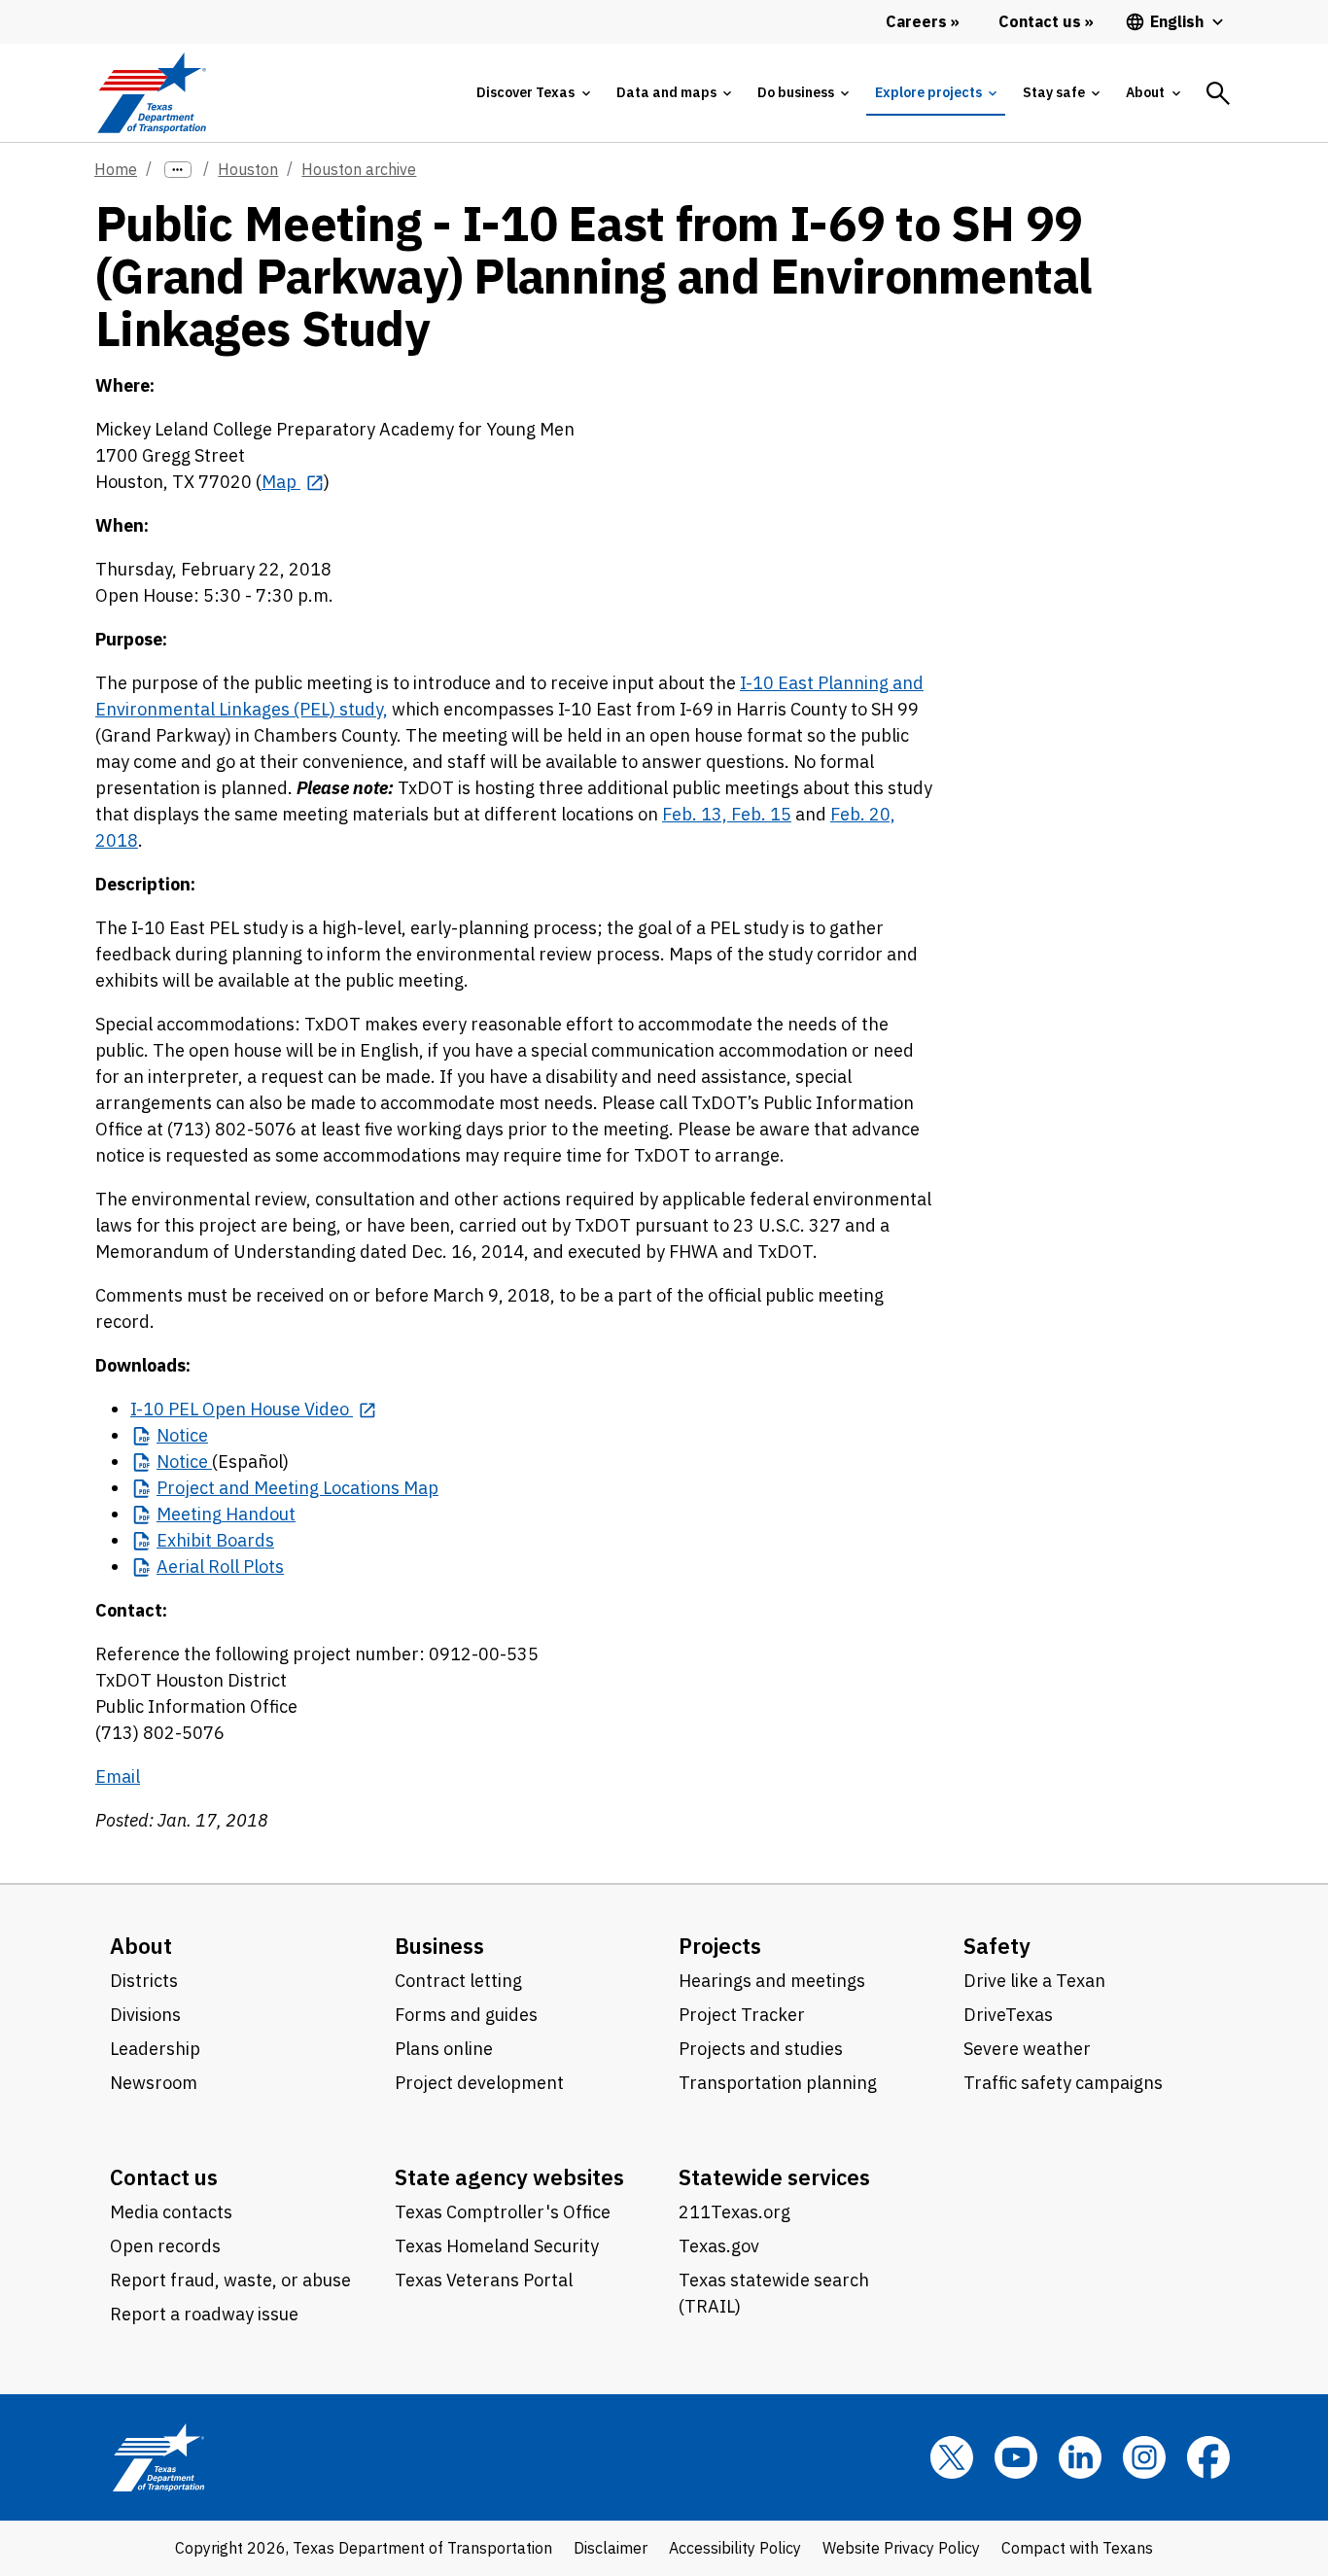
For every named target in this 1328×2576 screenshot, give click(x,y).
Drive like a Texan (1034, 1981)
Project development (479, 2083)
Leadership (155, 2049)
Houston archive (359, 169)
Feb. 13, (697, 814)
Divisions (145, 2015)
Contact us (164, 2177)
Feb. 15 (761, 814)
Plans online (444, 2049)
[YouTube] (1016, 2457)
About (141, 1946)
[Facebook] (1208, 2457)
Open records (165, 2246)
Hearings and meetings (772, 1981)
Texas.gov (719, 2246)
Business (439, 1946)
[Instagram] (1144, 2457)
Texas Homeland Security (497, 2246)
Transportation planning (778, 2083)
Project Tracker (742, 2015)
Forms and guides (466, 2015)
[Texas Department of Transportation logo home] (151, 93)
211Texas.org (734, 2212)
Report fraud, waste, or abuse (230, 2280)
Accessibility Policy (735, 2548)
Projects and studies (761, 2049)
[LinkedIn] (1080, 2457)
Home (116, 169)
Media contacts (171, 2212)
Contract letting (458, 1981)
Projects (720, 1946)
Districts (144, 1981)
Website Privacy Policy (901, 2548)
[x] (952, 2457)
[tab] (533, 93)
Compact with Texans (1077, 2548)
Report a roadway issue (204, 2314)
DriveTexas (1008, 2015)
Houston (248, 169)
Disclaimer (611, 2548)
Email (118, 1776)
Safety (997, 1946)
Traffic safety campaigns (1063, 2083)
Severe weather (1027, 2049)
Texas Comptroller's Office (503, 2212)
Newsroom (154, 2083)
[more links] (178, 170)
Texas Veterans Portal (484, 2280)
